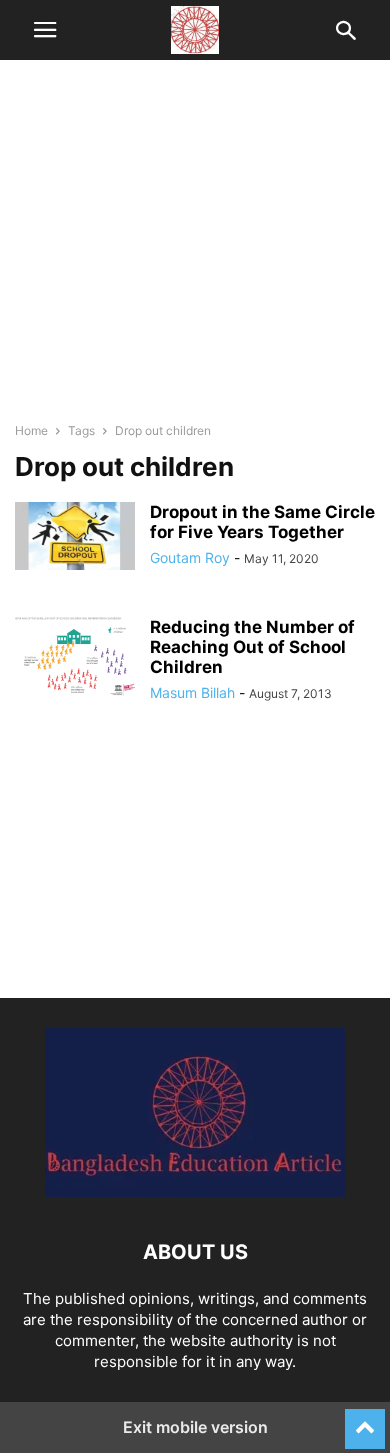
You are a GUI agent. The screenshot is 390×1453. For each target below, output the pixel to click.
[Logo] (195, 1191)
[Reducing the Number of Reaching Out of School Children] (75, 656)
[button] (45, 30)
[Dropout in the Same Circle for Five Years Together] (75, 536)
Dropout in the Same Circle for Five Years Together (262, 522)
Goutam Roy (190, 557)
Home (31, 430)
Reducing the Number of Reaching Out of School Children (252, 647)
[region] (195, 250)
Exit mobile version (195, 1427)
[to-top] (365, 1420)
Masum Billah (192, 692)
